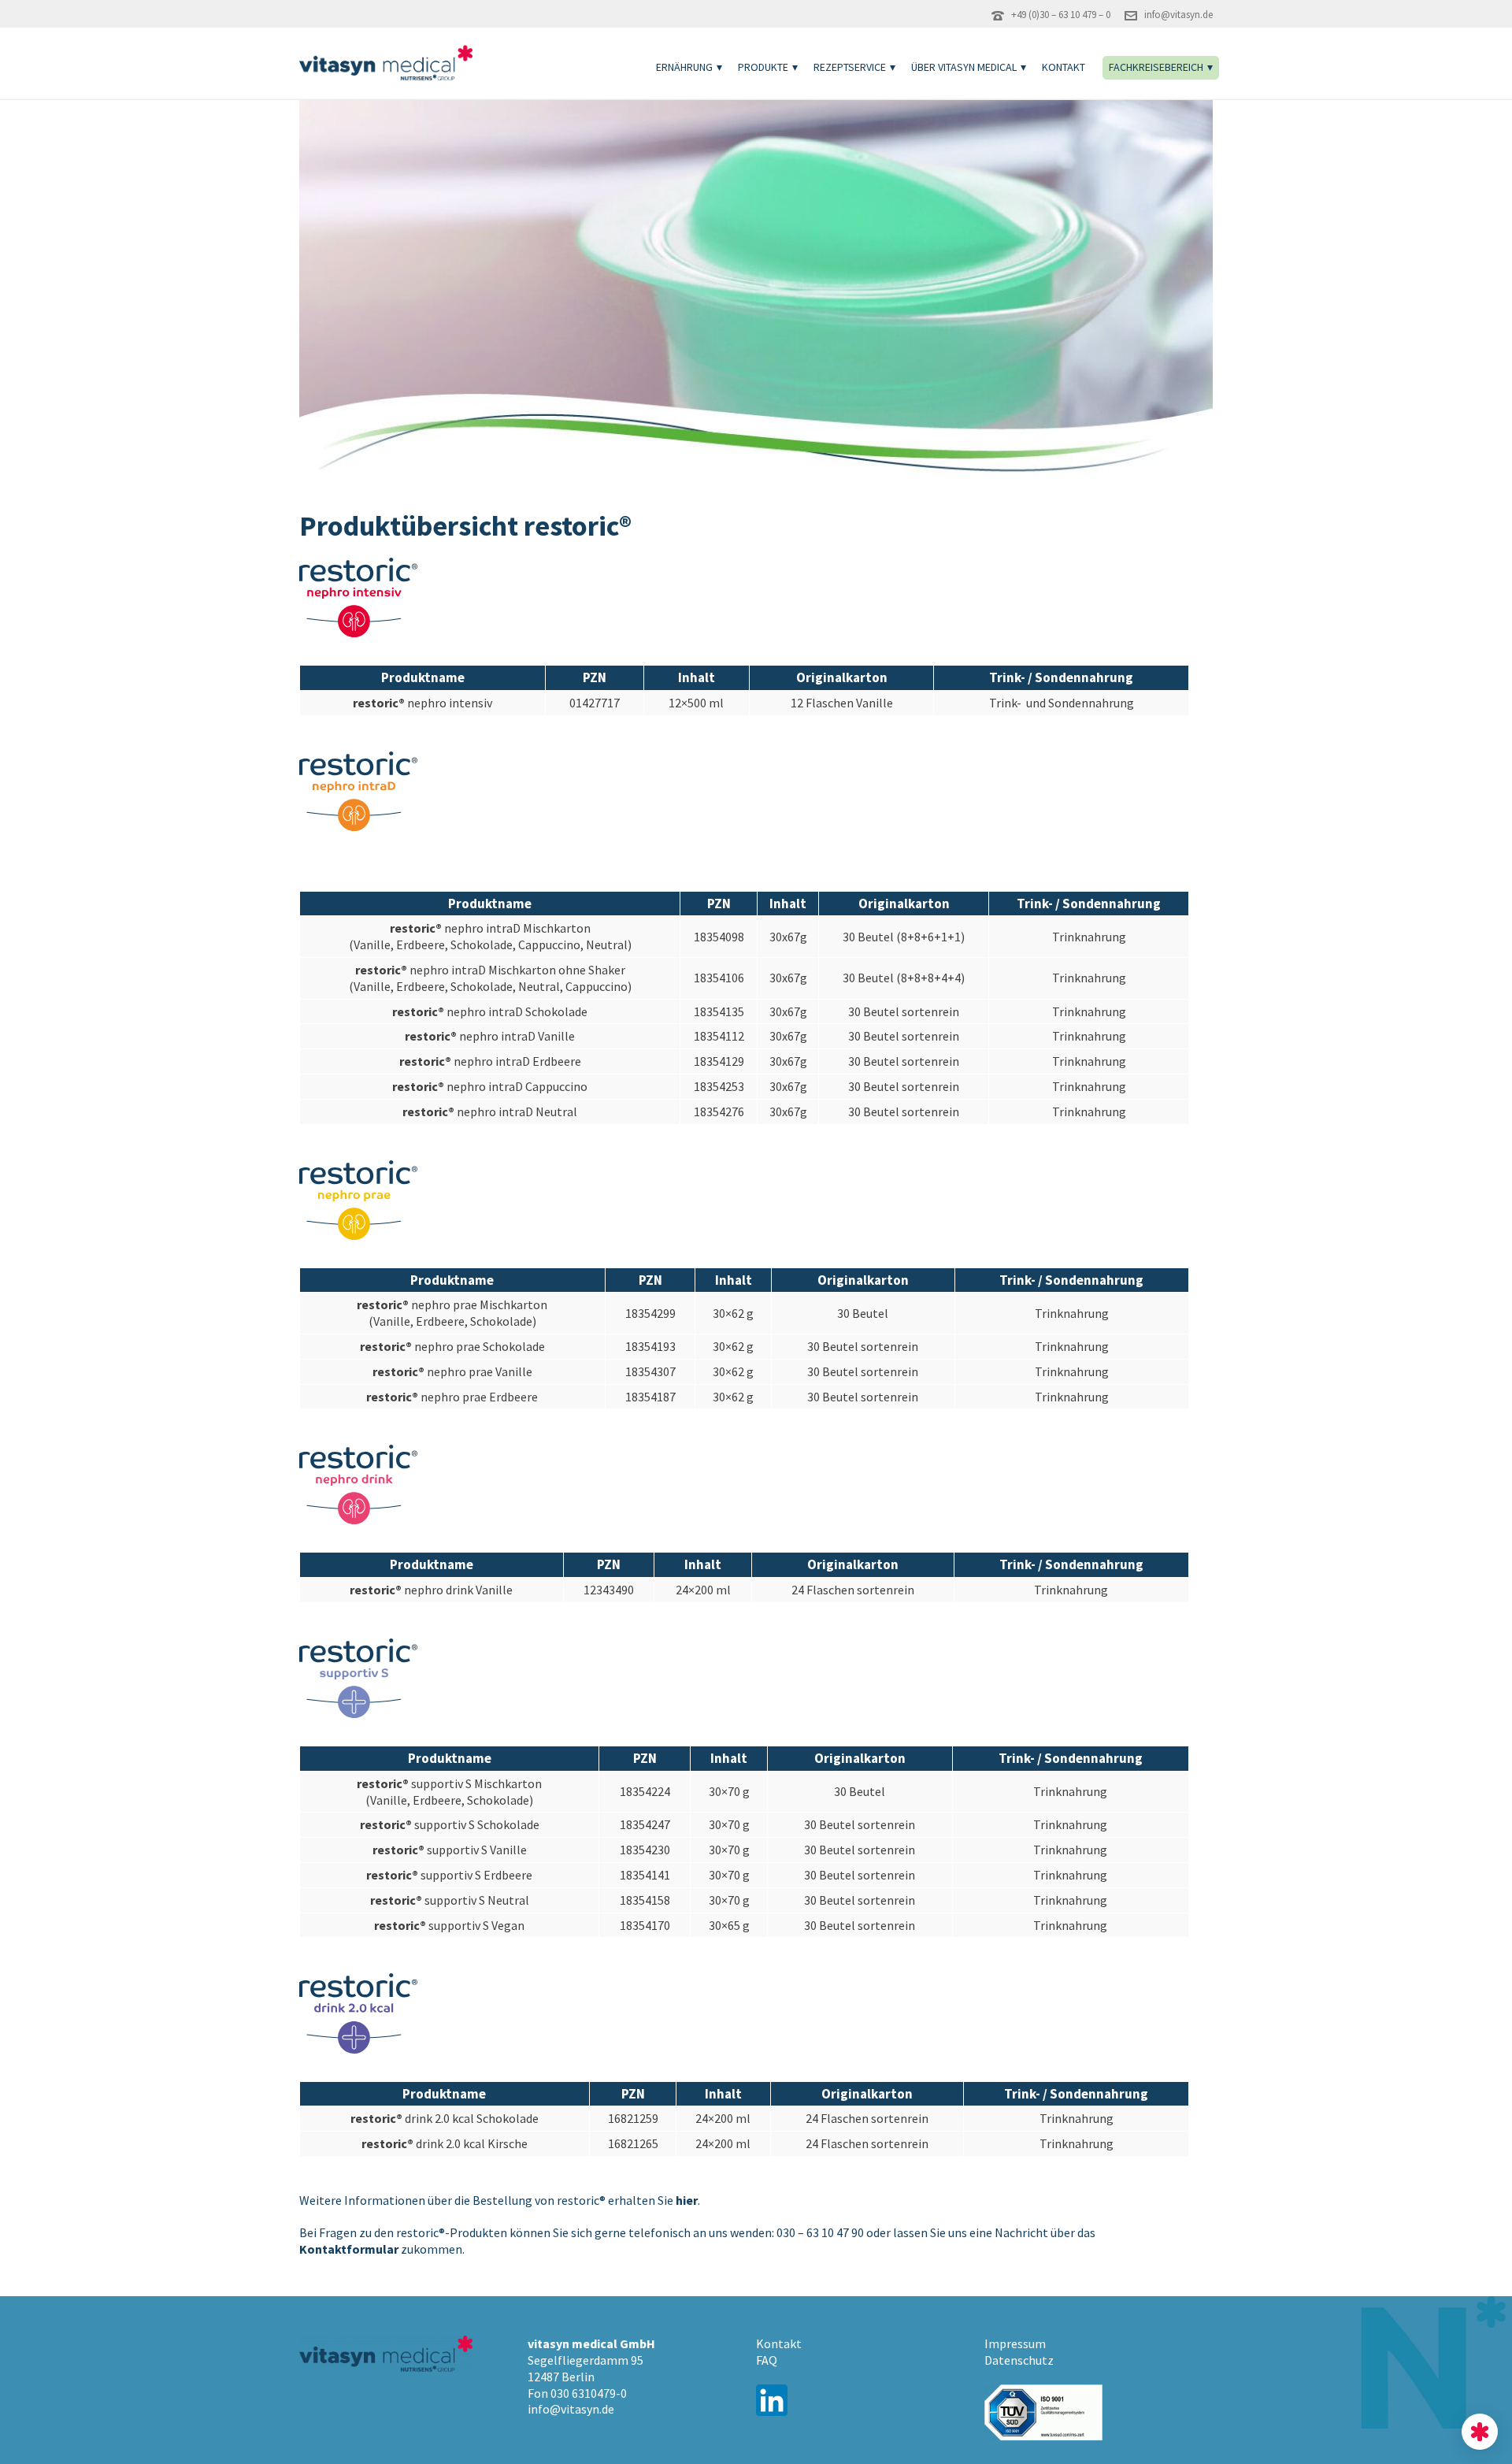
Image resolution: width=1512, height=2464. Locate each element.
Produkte (763, 67)
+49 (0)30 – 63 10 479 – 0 (1061, 15)
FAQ (767, 2360)
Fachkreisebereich (1156, 67)
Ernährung (684, 67)
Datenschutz (1019, 2360)
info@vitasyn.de (1178, 15)
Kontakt (1064, 67)
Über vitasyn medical (964, 67)
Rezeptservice (850, 67)
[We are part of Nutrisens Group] (1480, 2432)
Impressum (1015, 2343)
